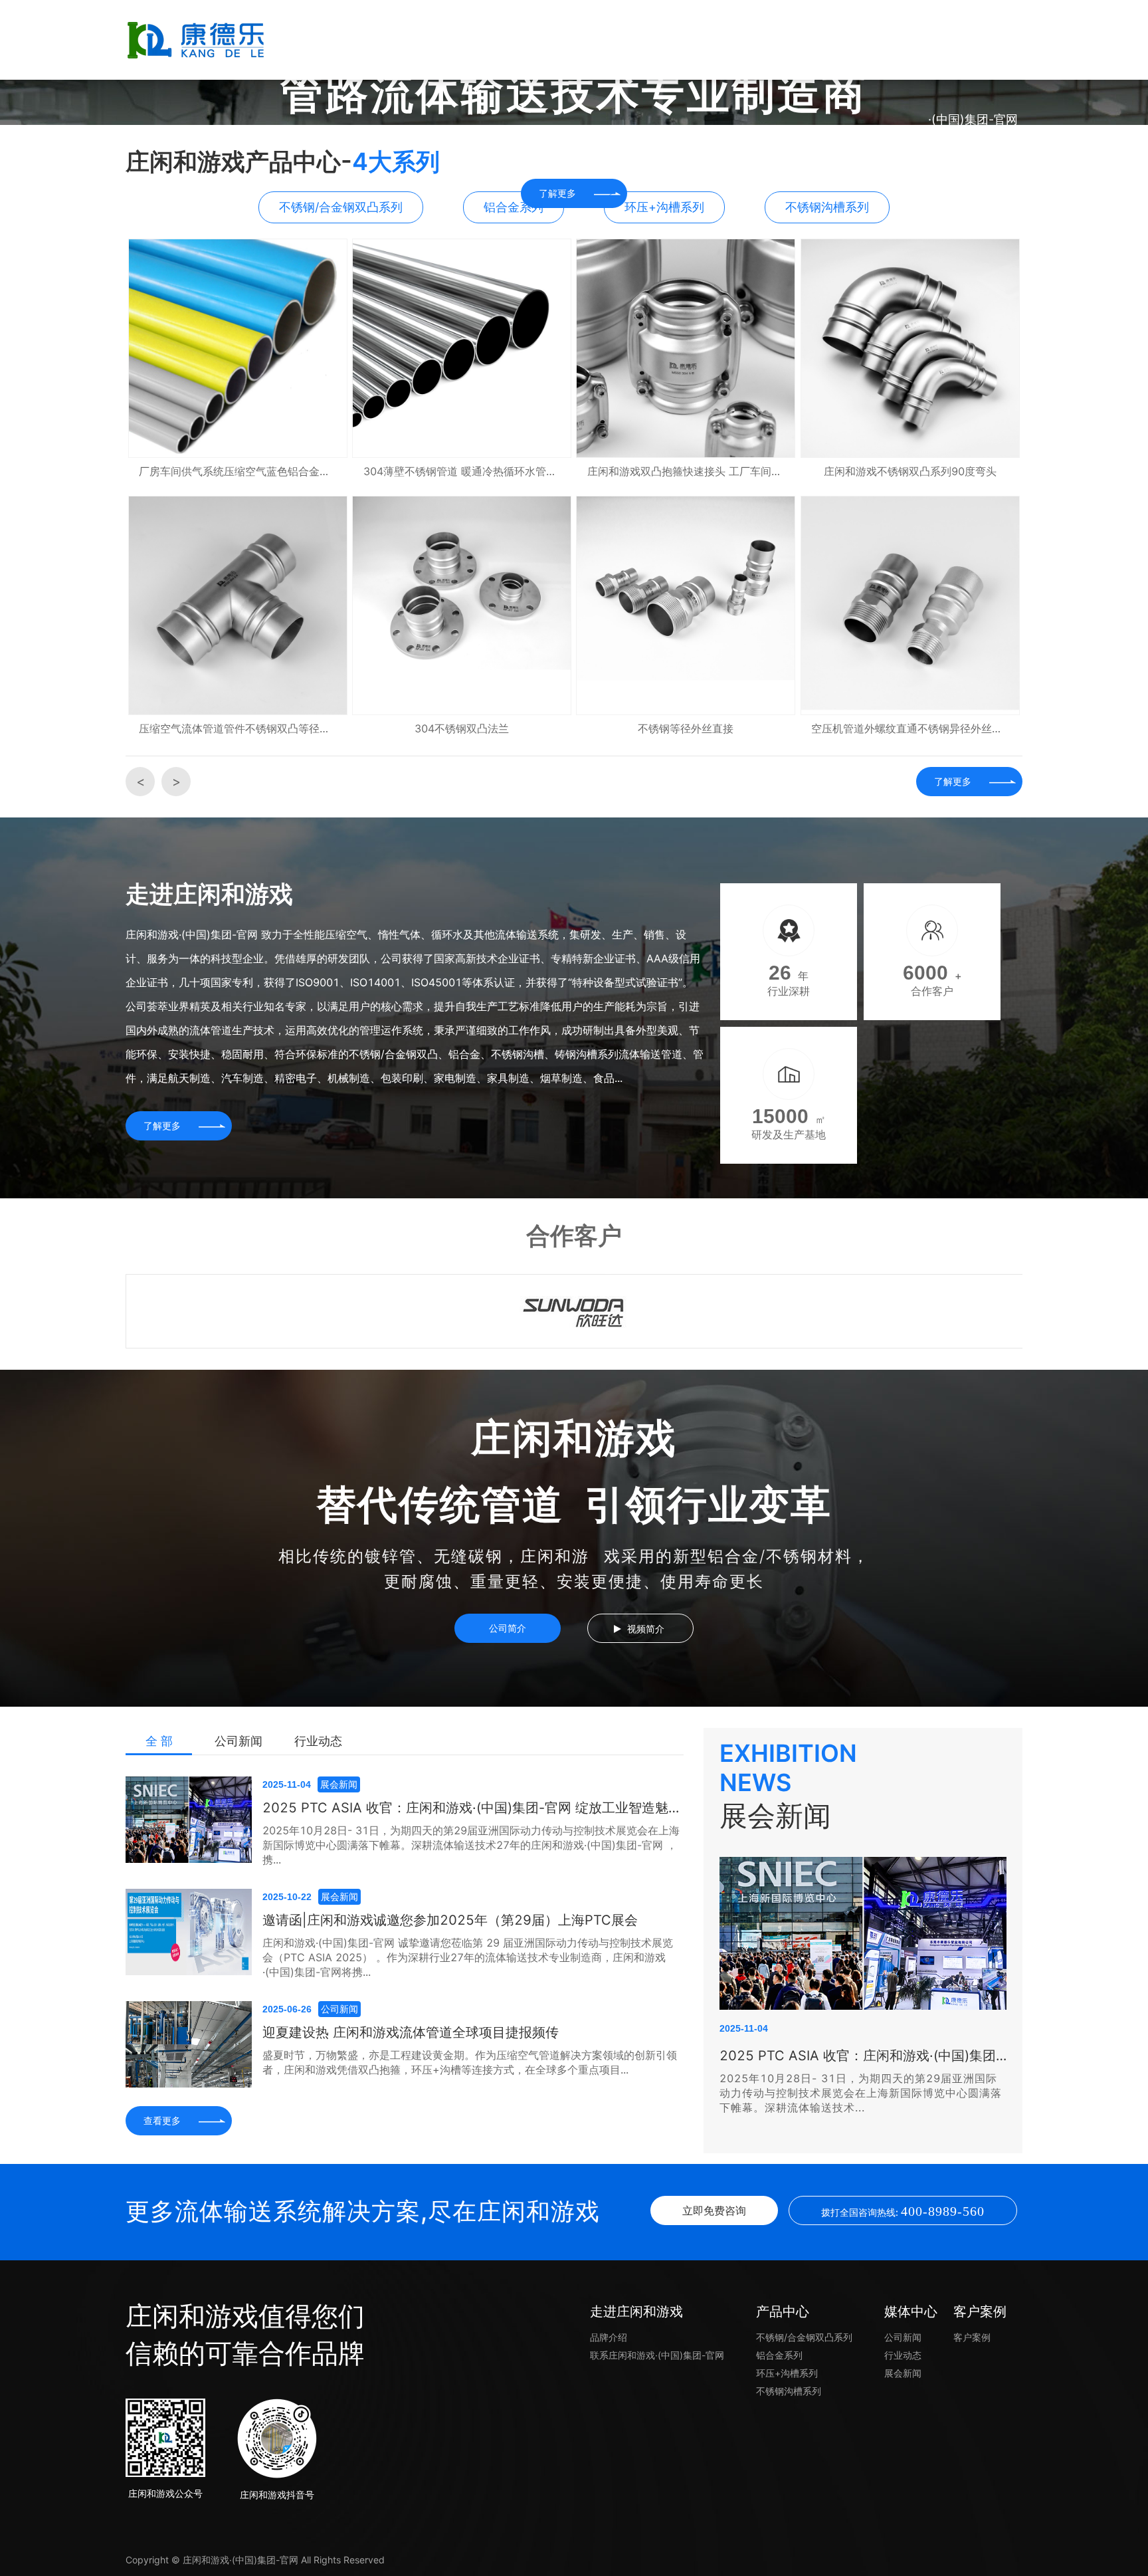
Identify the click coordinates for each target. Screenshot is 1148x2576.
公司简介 (508, 1628)
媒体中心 (773, 40)
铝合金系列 (779, 2355)
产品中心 (674, 40)
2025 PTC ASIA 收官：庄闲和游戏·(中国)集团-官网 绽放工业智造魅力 (472, 1808)
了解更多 (953, 781)
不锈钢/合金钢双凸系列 (804, 2337)
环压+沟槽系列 (787, 2373)
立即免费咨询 (714, 2210)
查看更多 (162, 2120)
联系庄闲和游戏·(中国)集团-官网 (973, 79)
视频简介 (646, 1629)
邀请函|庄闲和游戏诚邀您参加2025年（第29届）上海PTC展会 (450, 1920)
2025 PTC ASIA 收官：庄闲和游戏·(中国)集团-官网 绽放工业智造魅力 (863, 2056)
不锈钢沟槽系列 (789, 2391)
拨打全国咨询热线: (903, 2211)
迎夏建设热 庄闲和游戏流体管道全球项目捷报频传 (411, 2032)
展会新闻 (903, 2373)
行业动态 (318, 1741)
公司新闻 (239, 1741)
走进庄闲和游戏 (474, 40)
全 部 (159, 1741)
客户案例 (873, 40)
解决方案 (574, 40)
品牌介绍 (609, 2337)
